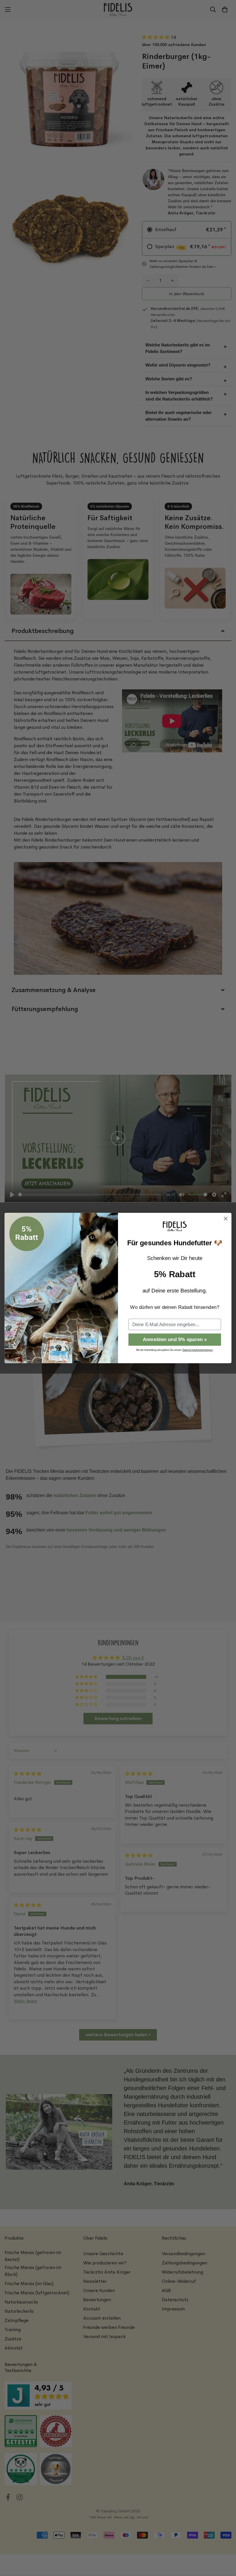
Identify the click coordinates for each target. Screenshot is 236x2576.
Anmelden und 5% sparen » (175, 1340)
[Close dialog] (226, 1219)
